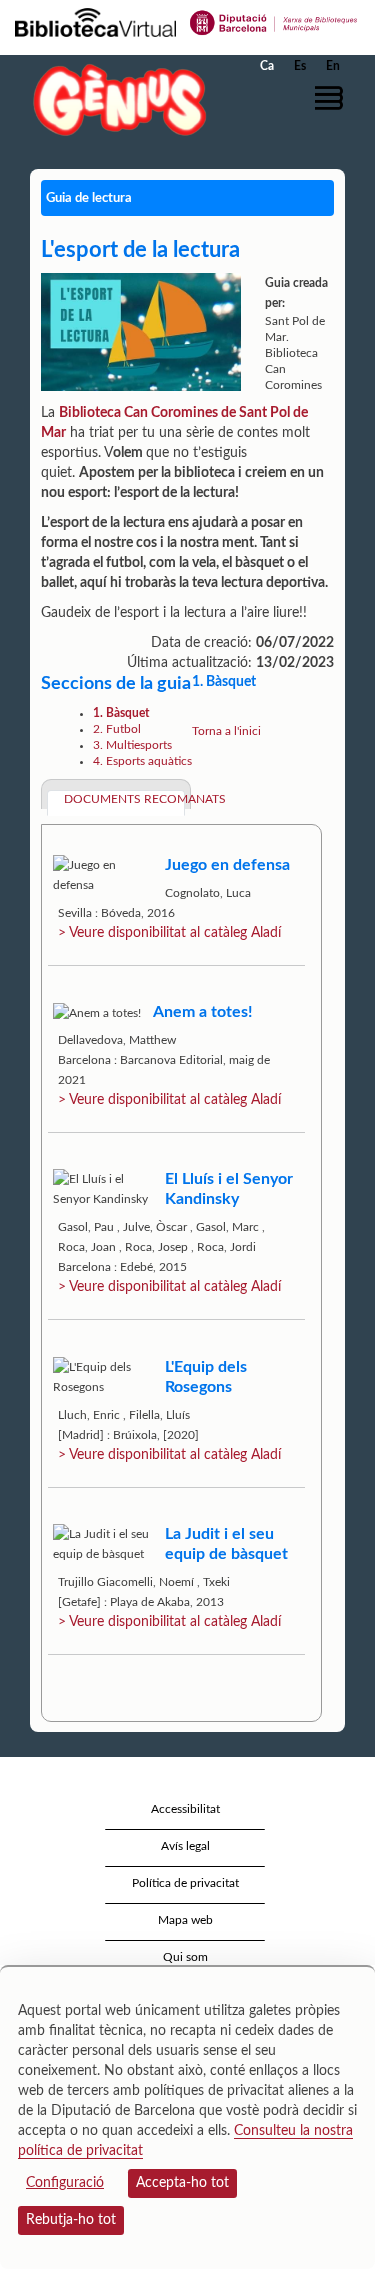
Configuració (65, 2183)
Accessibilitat (185, 1809)
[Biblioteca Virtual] (95, 21)
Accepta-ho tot (182, 2183)
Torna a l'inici (226, 731)
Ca (267, 66)
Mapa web (185, 1920)
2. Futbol (117, 729)
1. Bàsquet (121, 713)
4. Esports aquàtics (142, 761)
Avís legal (185, 1846)
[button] (332, 98)
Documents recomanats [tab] (124, 799)
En (333, 66)
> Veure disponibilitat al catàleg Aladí (169, 933)
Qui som (185, 1957)
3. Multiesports (132, 745)
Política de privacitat (185, 1883)
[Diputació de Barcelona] (274, 21)
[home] (115, 99)
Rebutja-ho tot (71, 2220)
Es (300, 66)
